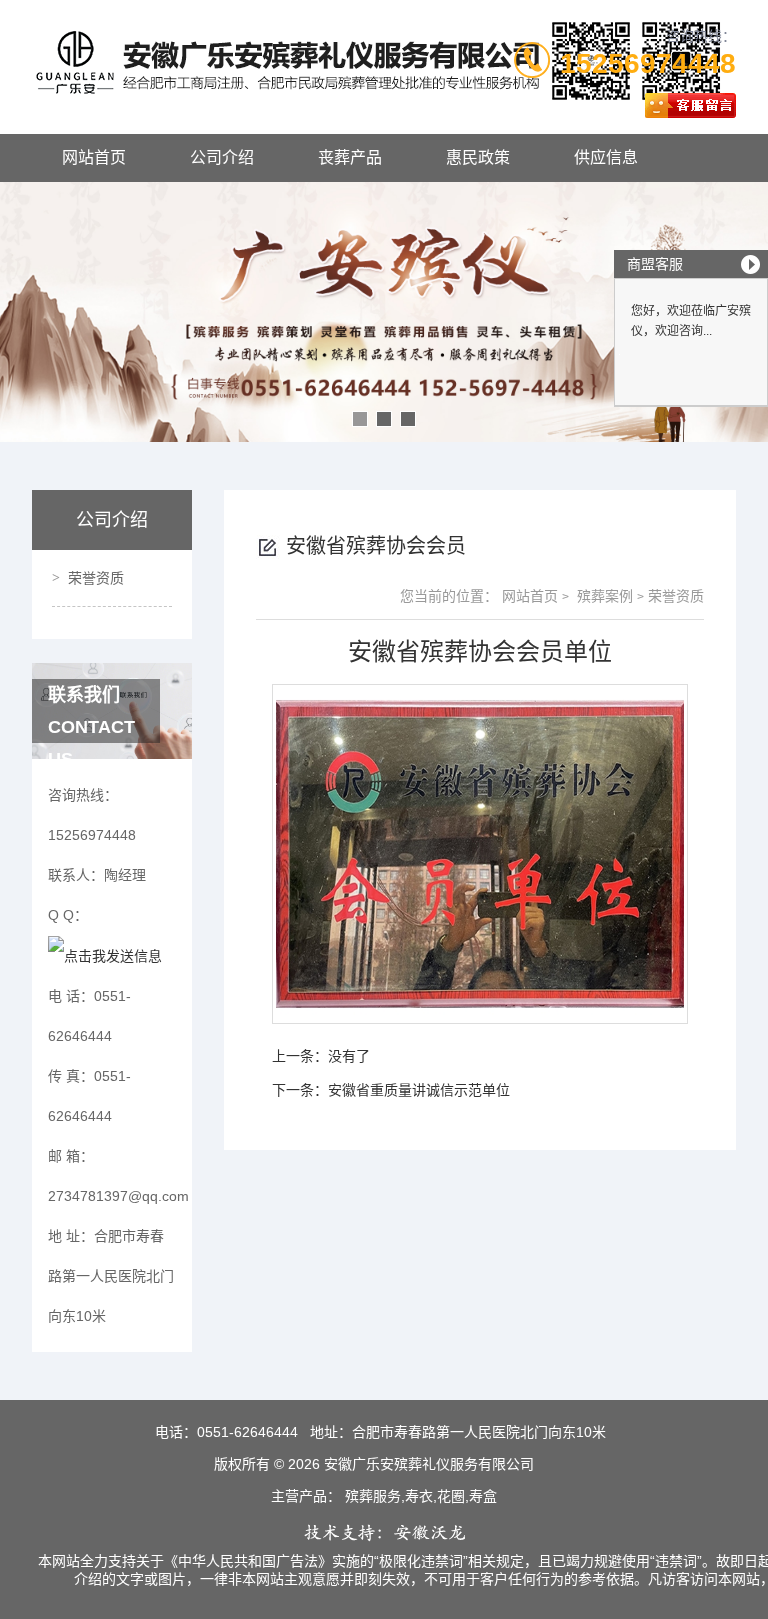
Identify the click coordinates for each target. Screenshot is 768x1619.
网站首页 (94, 157)
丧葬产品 (350, 157)
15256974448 (648, 63)
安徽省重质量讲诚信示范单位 (419, 1090)
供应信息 (606, 157)
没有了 (349, 1056)
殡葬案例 (603, 596)
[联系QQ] (105, 955)
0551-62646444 (247, 1432)
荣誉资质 (96, 578)
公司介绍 (222, 157)
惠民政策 (478, 157)
